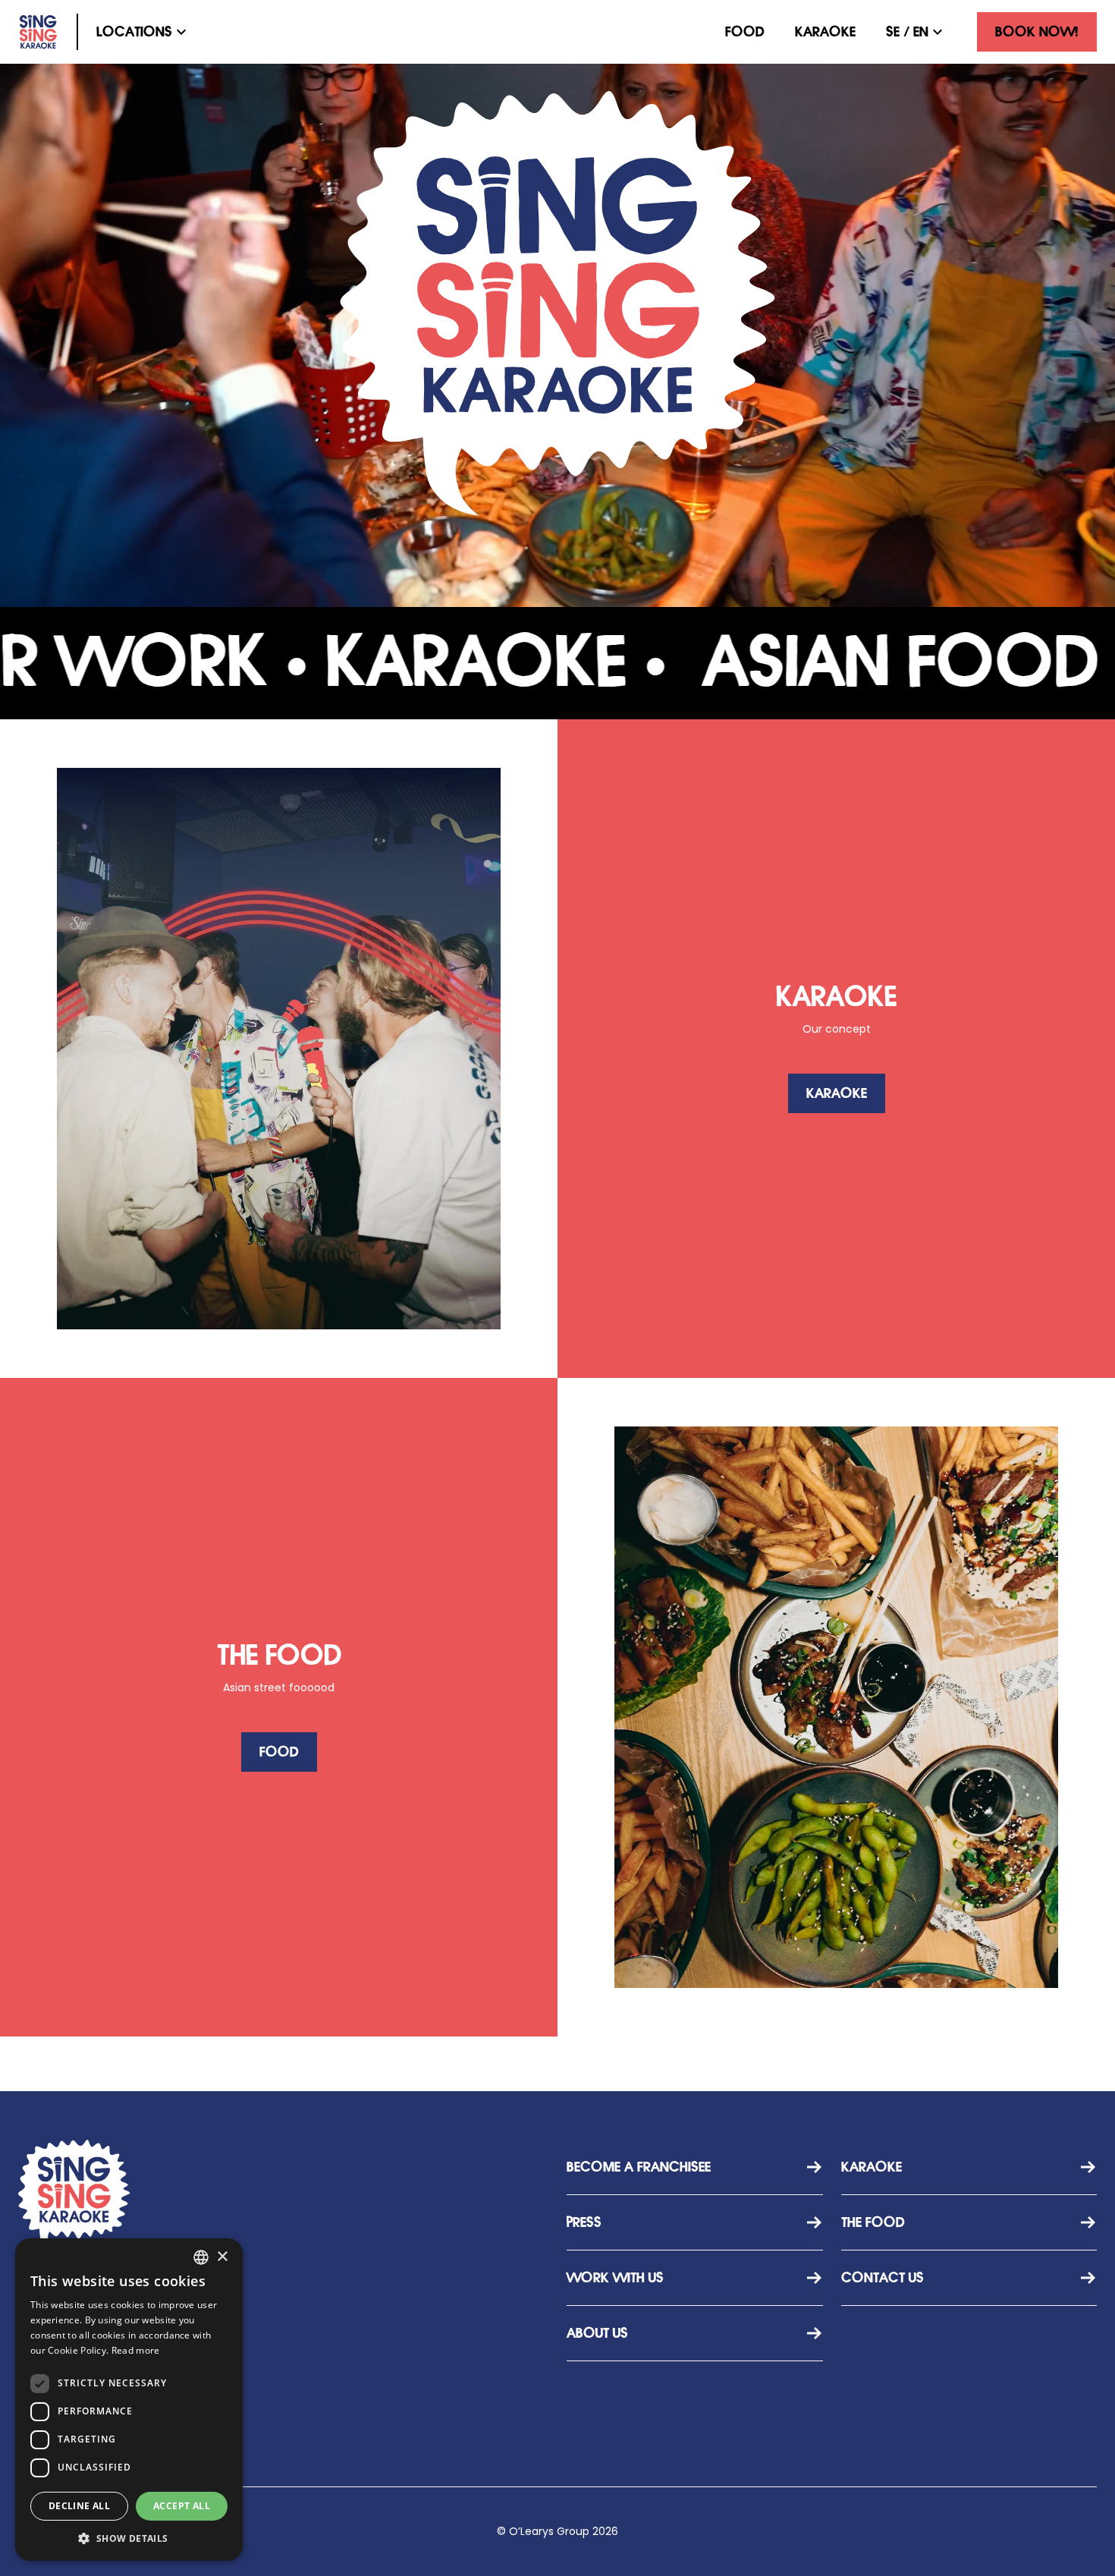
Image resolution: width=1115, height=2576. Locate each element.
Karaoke (825, 32)
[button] (143, 32)
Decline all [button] (79, 2506)
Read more (136, 2350)
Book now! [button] (1037, 32)
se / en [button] (907, 32)
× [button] (222, 2257)
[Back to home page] (38, 32)
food (745, 32)
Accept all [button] (182, 2506)
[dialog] (129, 2400)
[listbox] (201, 2257)
